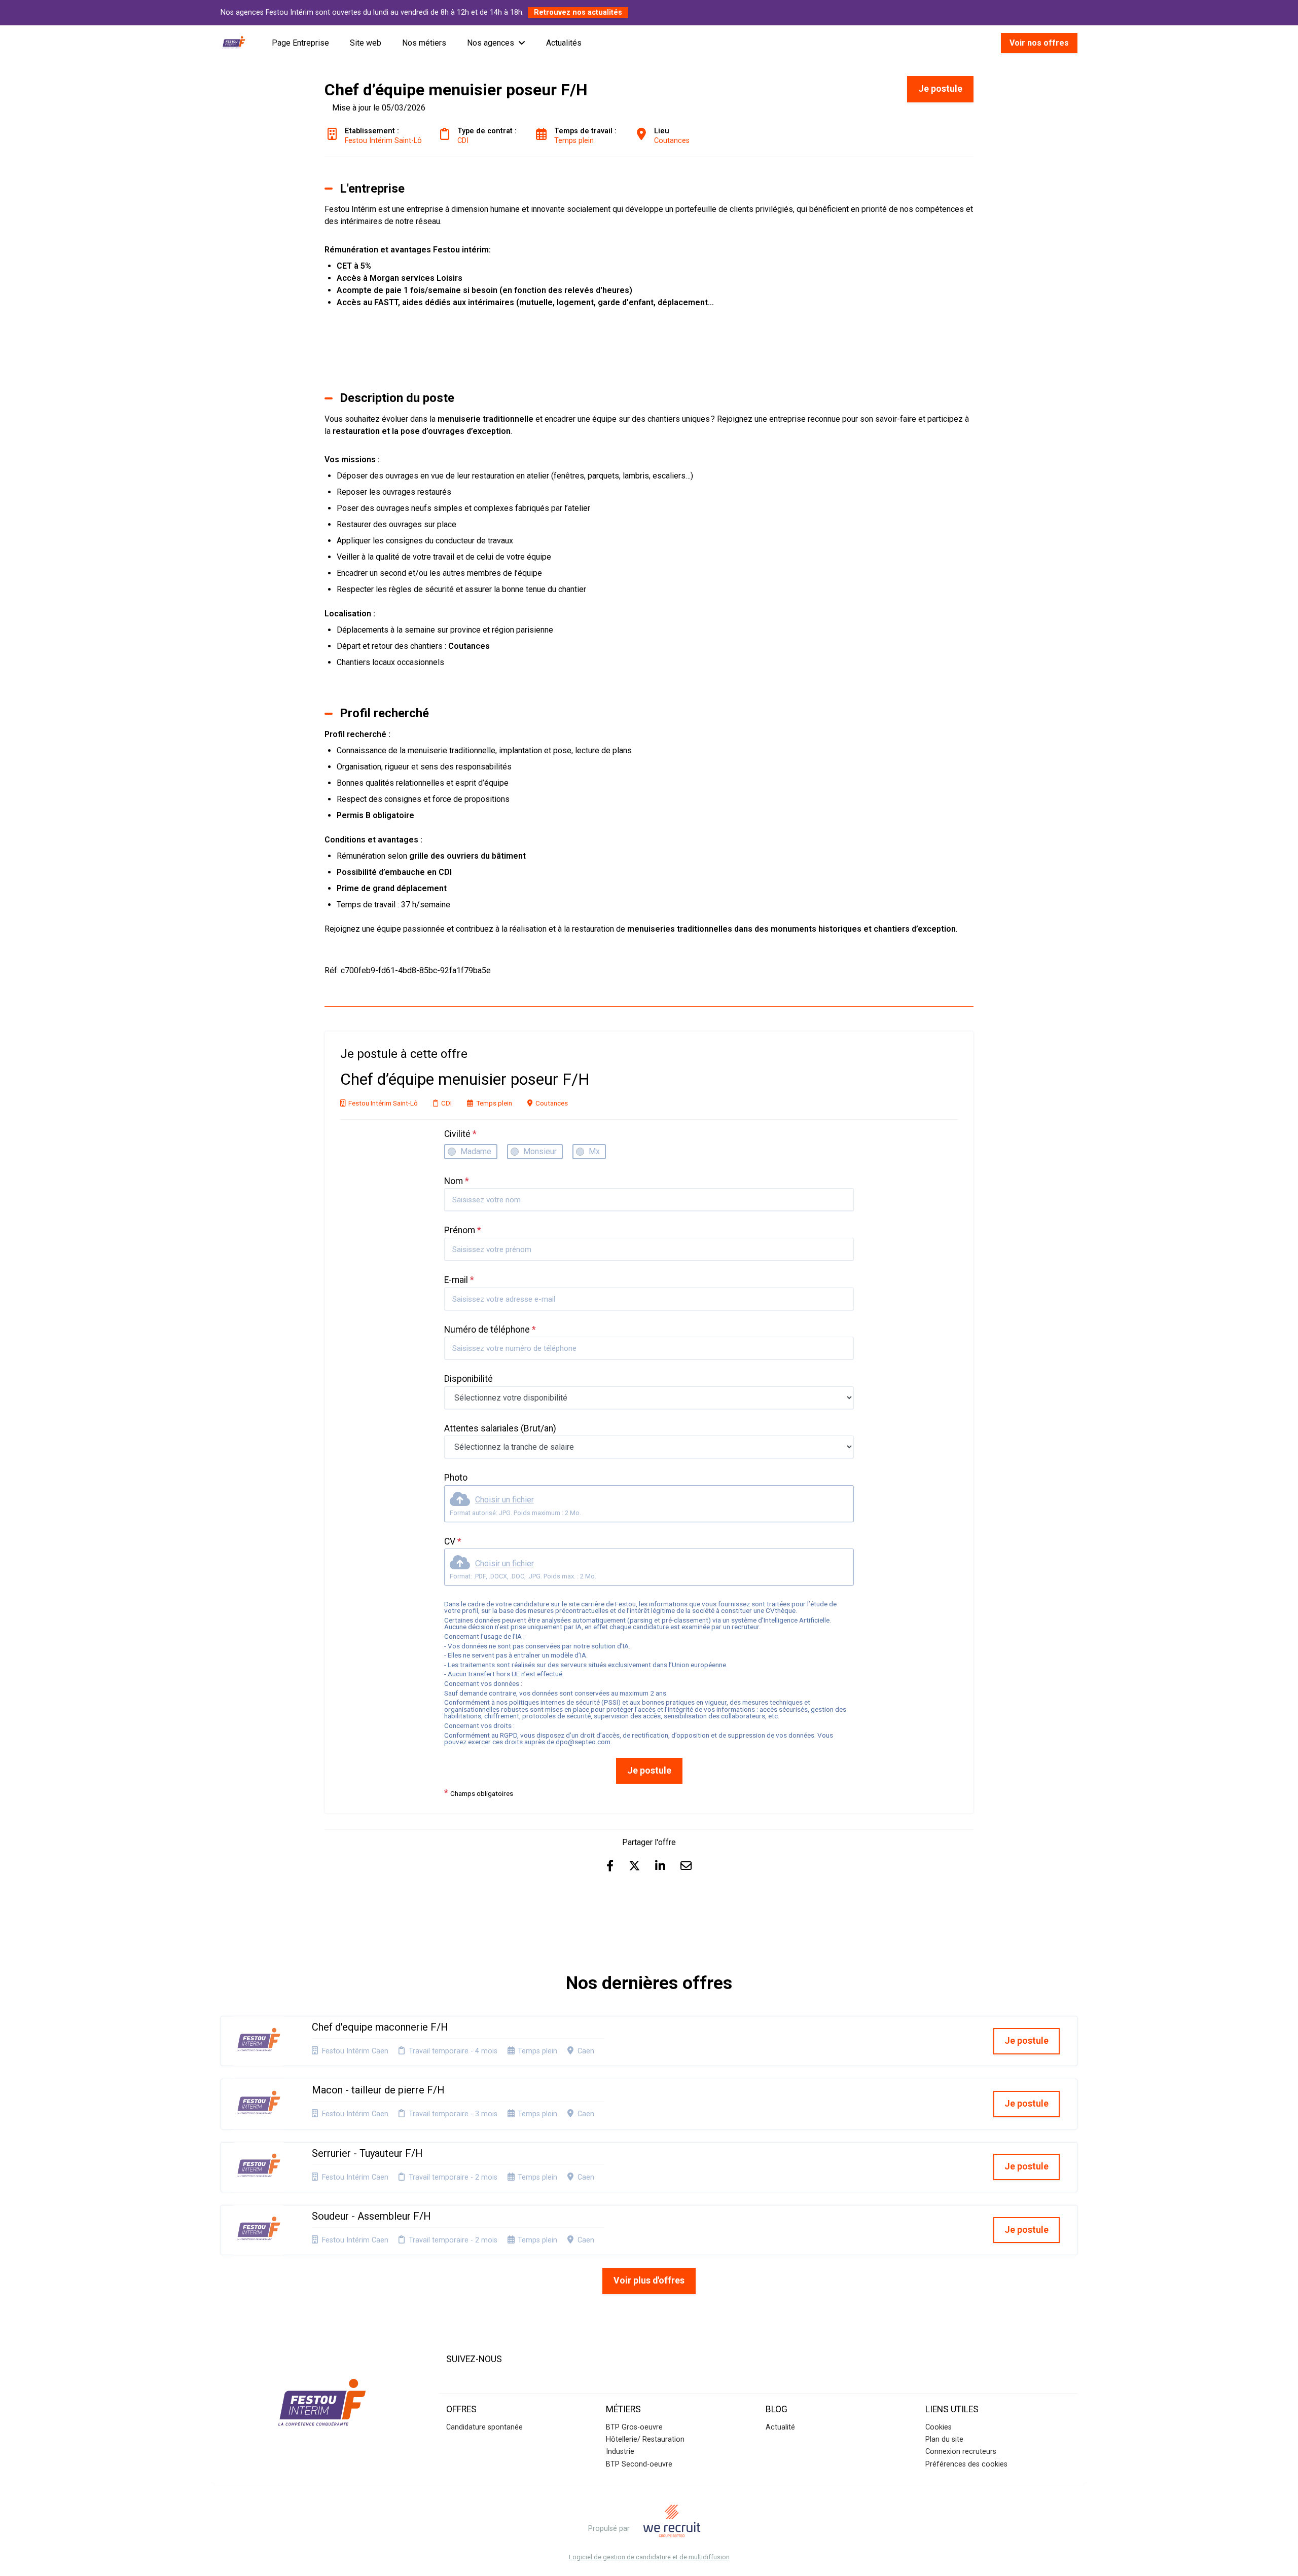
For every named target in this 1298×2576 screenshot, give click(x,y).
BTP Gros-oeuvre (634, 2427)
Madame (476, 1151)
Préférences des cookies (966, 2464)
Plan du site (944, 2439)
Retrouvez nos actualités (578, 12)
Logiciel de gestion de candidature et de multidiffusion (649, 2557)
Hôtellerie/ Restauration (645, 2439)
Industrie (620, 2452)
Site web (366, 43)
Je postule (649, 1771)
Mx (594, 1151)
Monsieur (540, 1151)
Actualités (564, 43)
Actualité (780, 2427)
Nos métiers (424, 43)
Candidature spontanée (484, 2427)
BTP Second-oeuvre (639, 2464)
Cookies (939, 2427)
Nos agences (491, 43)
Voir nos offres (1039, 43)
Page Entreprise (300, 43)
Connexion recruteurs (961, 2452)
